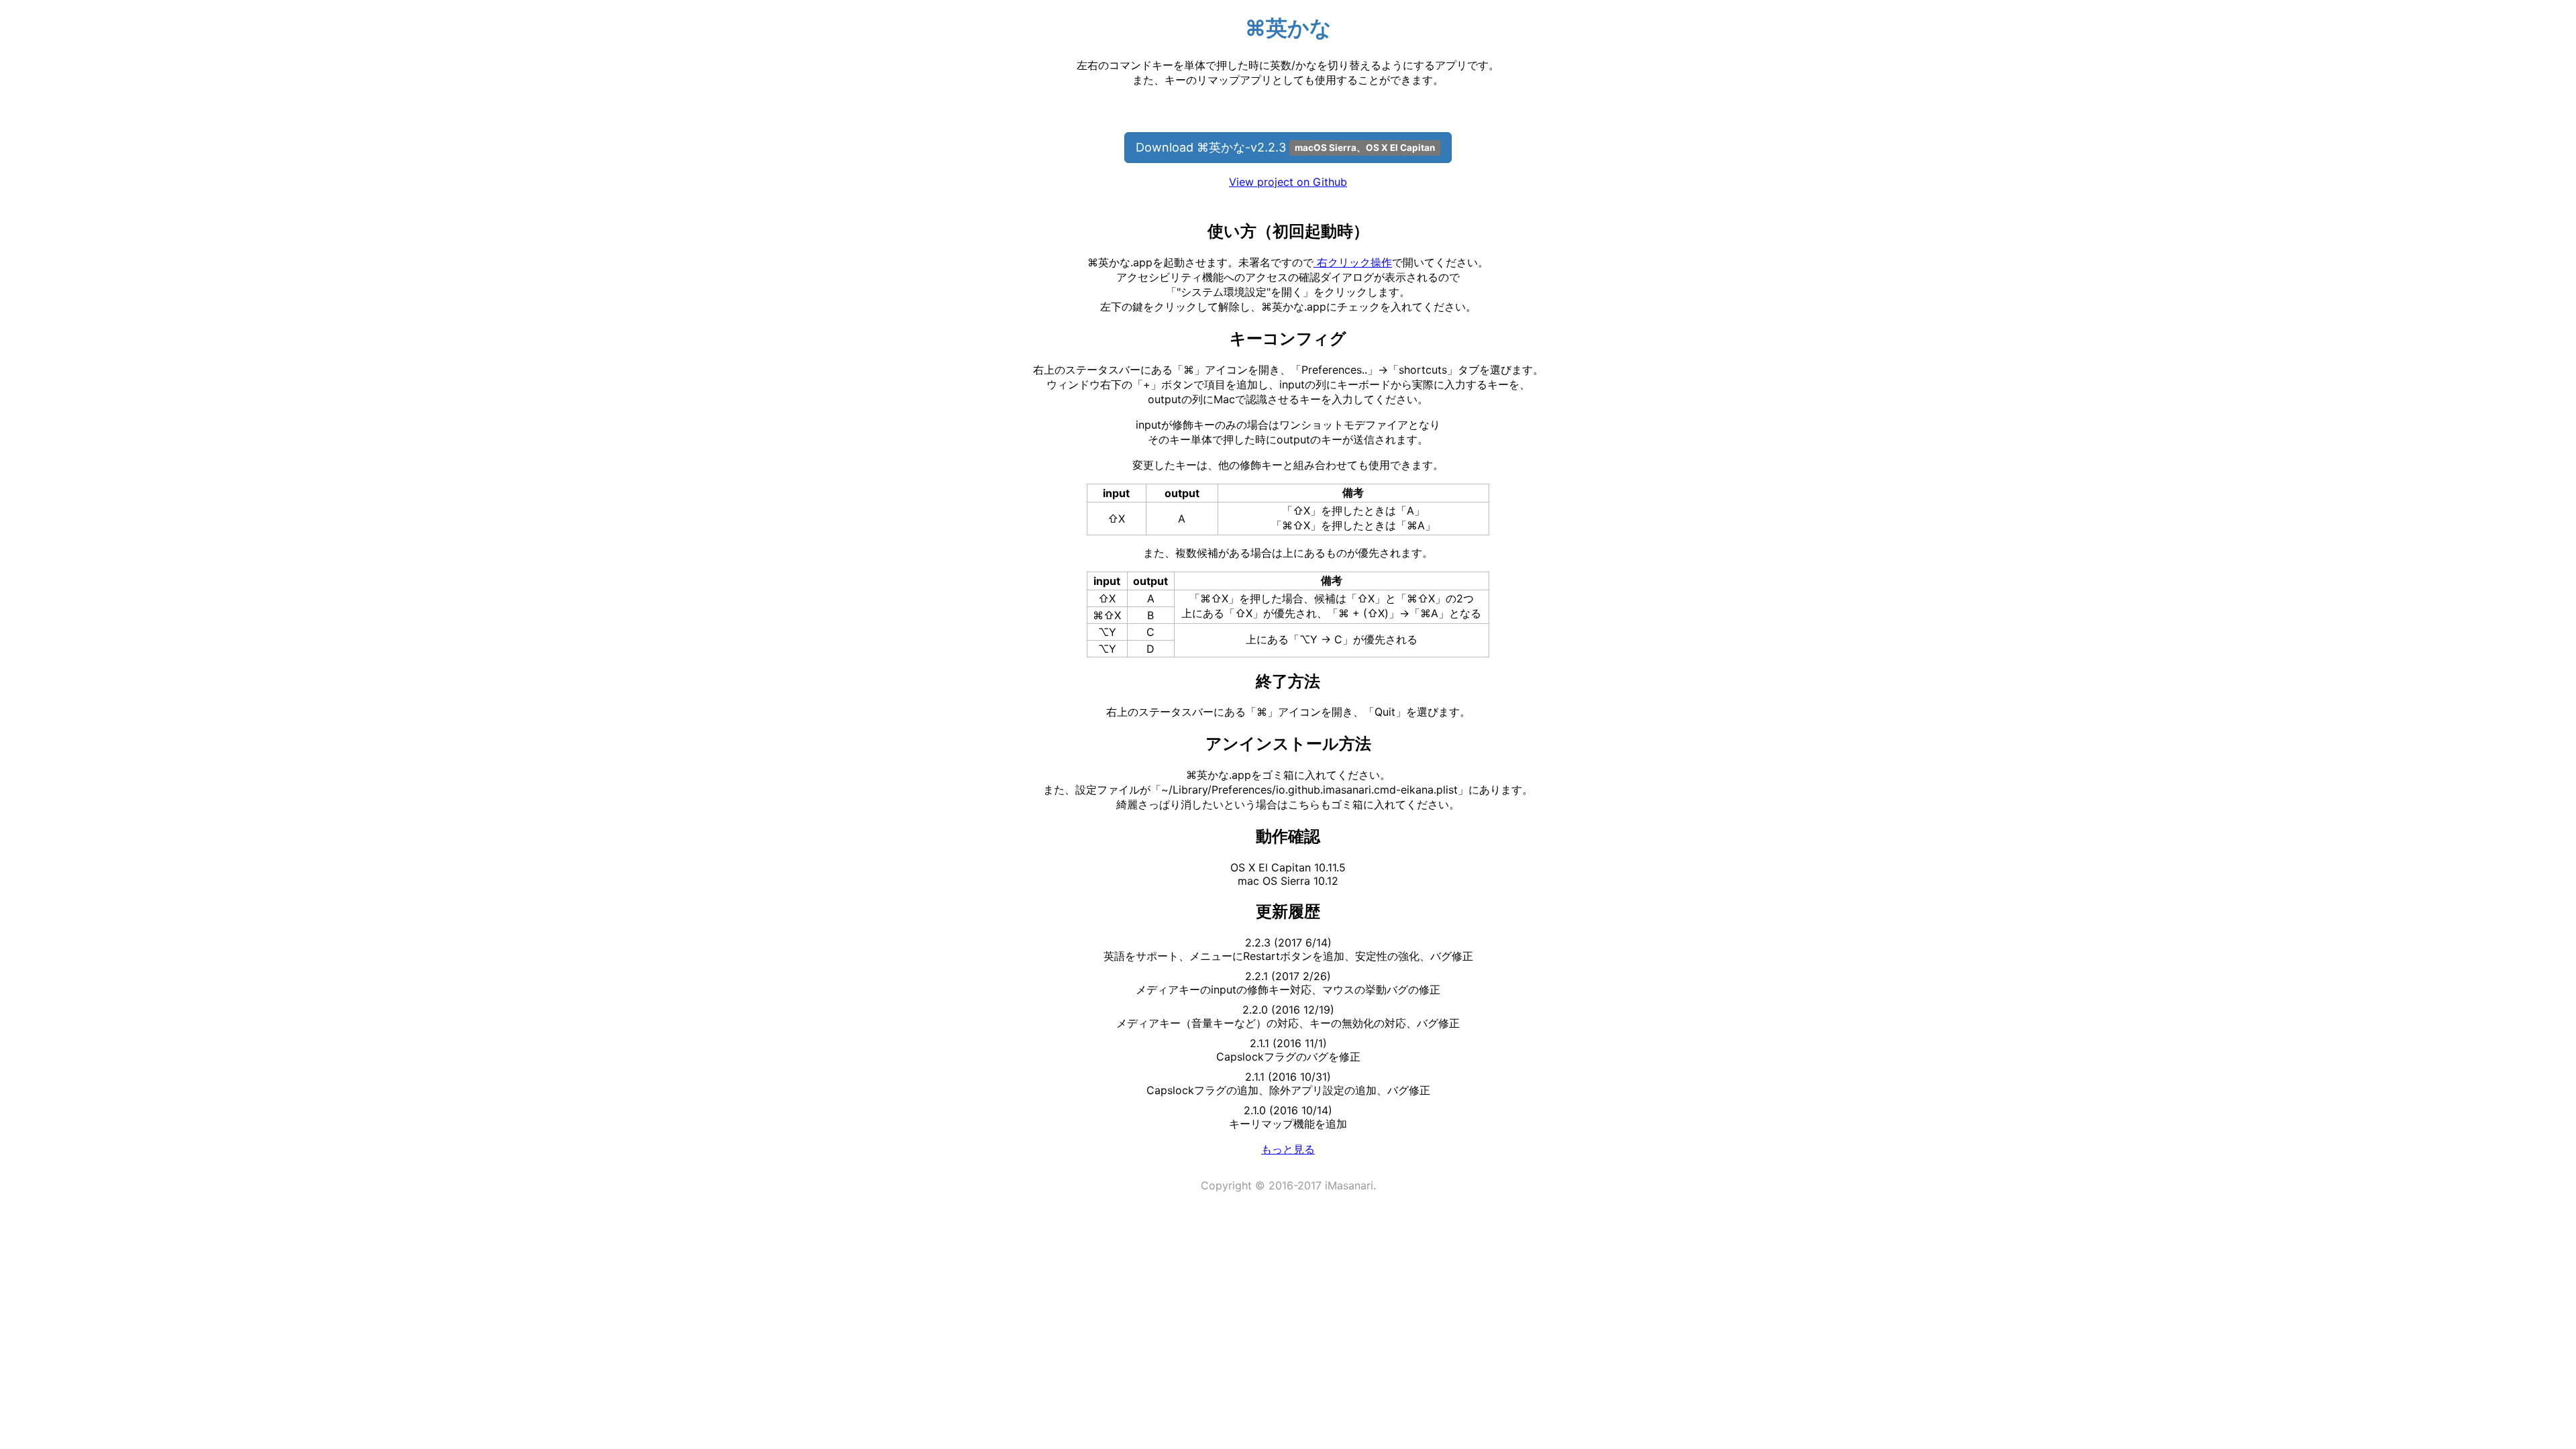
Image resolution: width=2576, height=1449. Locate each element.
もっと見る (1288, 1149)
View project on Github (1288, 182)
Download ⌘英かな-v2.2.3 (1285, 147)
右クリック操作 (1353, 262)
